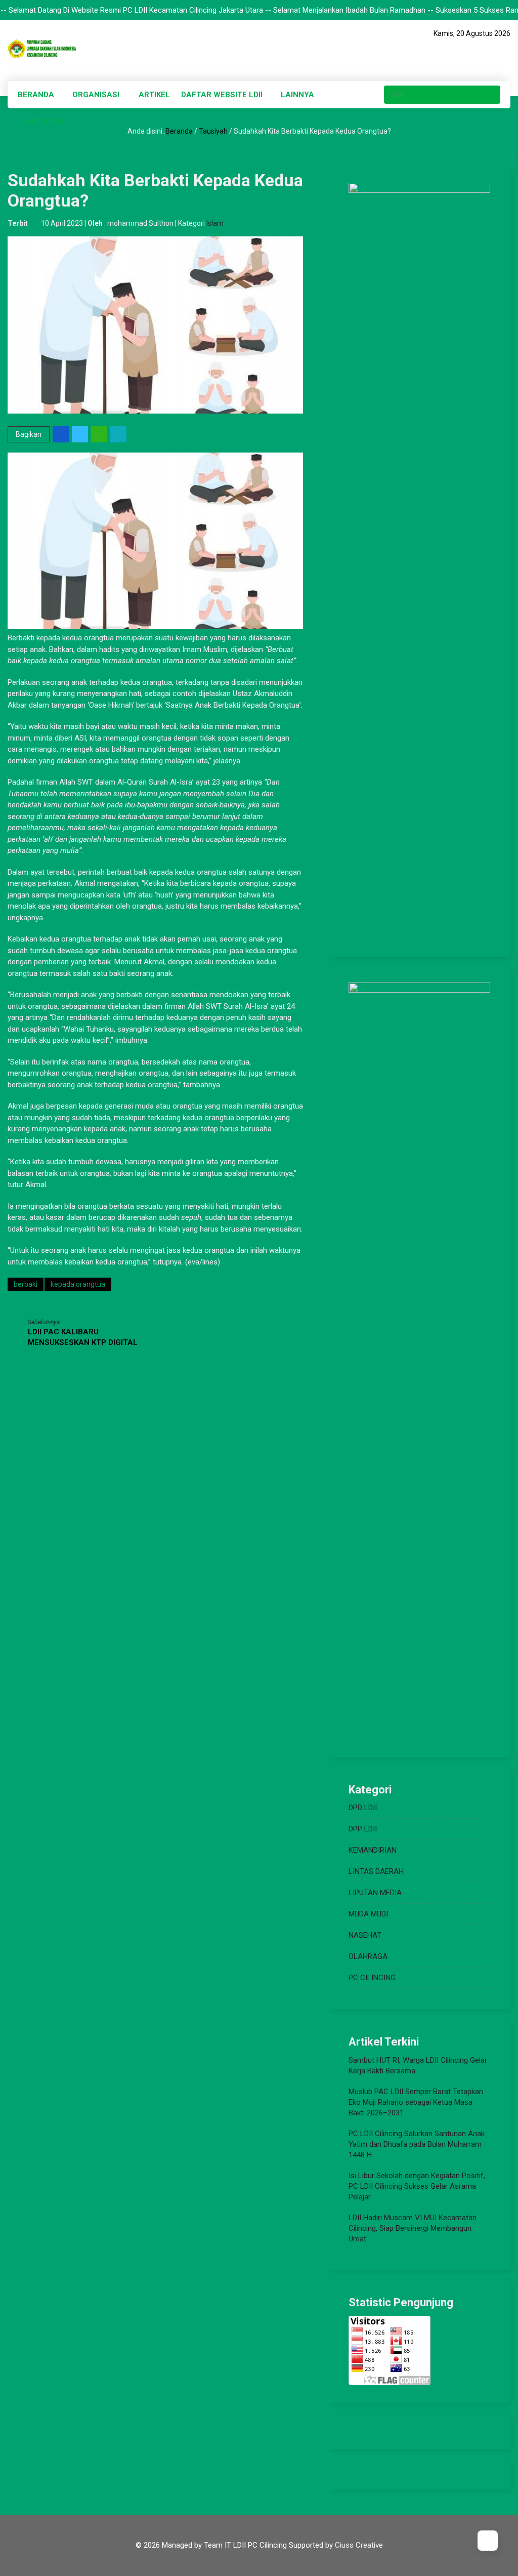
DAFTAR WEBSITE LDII (222, 95)
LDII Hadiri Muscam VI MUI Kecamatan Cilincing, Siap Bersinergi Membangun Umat (413, 2228)
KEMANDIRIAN (373, 1850)
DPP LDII (363, 1829)
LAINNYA (297, 95)
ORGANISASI (96, 95)
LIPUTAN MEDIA (375, 1893)
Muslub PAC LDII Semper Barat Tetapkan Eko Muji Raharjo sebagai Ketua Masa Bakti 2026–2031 (416, 2102)
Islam (215, 223)
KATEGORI (45, 122)
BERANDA (36, 95)
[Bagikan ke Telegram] (119, 434)
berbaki (26, 1284)
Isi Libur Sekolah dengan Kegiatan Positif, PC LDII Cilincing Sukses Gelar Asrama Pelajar (417, 2186)
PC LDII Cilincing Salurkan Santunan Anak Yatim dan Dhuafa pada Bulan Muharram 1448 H (417, 2144)
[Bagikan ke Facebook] (61, 434)
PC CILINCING (372, 1978)
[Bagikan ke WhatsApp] (100, 434)
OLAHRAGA (368, 1956)
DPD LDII (363, 1808)
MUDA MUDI (368, 1914)
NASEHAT (365, 1935)
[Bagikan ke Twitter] (81, 434)
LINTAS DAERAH (376, 1871)
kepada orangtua (78, 1284)
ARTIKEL (154, 95)
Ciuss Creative (359, 2545)
